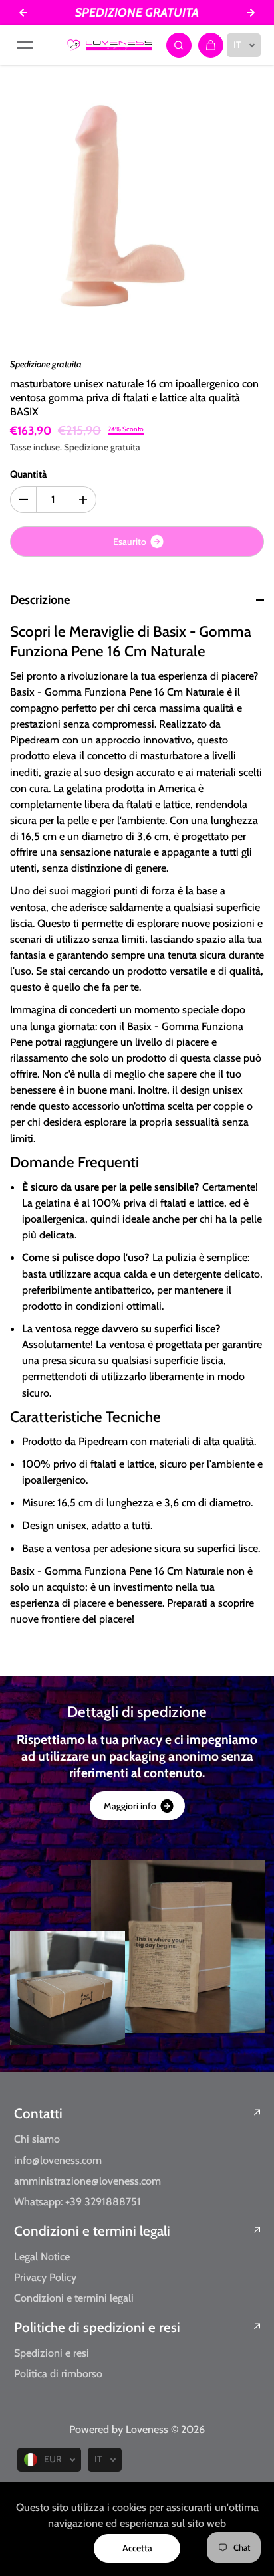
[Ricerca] (179, 45)
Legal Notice (42, 2256)
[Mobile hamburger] (25, 45)
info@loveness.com (58, 2160)
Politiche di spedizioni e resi (97, 2327)
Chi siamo (37, 2139)
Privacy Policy (45, 2277)
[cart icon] (211, 45)
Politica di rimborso (58, 2373)
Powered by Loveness (120, 2429)
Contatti (38, 2113)
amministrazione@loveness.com (87, 2181)
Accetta (137, 2548)
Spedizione (86, 447)
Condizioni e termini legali (92, 2231)
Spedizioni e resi (52, 2353)
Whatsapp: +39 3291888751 (77, 2201)
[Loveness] (110, 45)
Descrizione (40, 600)
